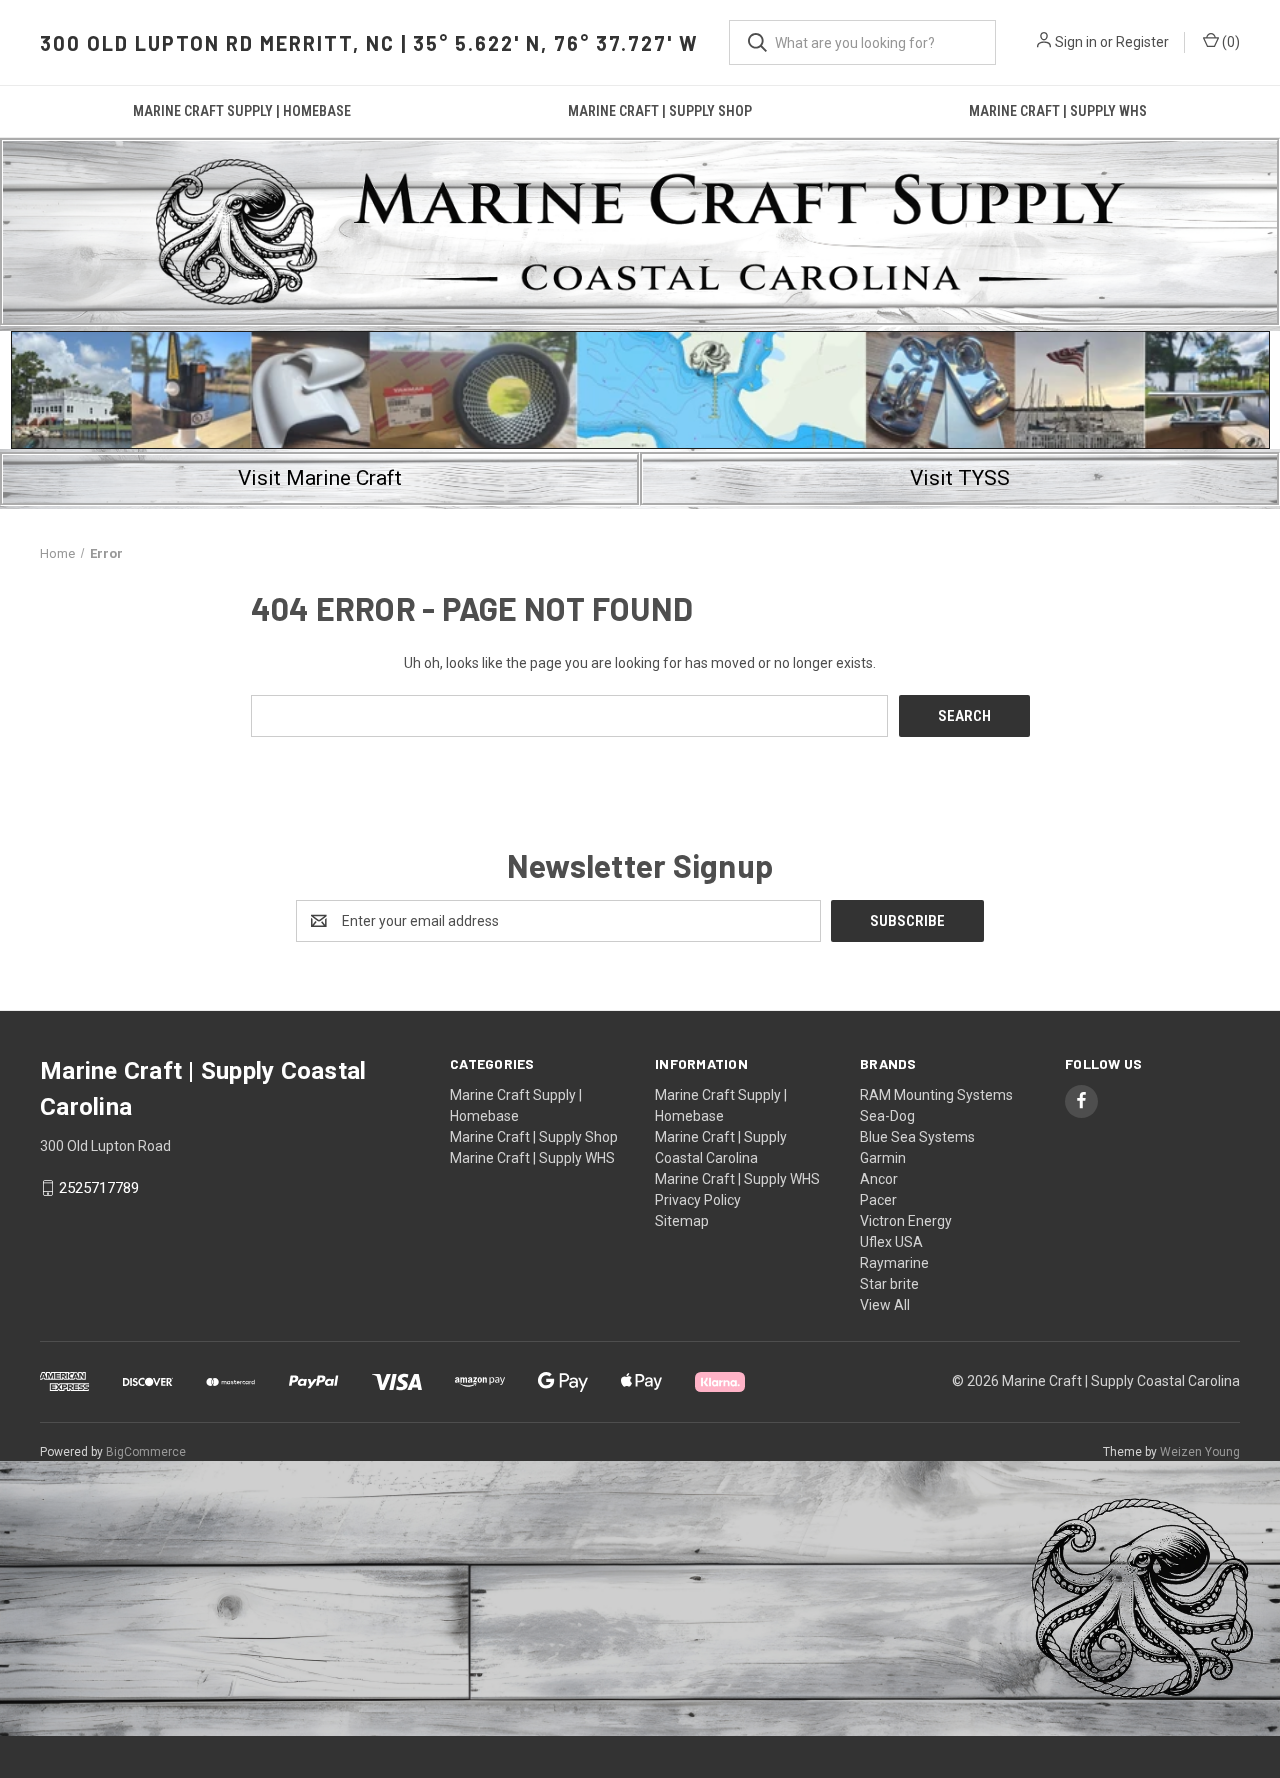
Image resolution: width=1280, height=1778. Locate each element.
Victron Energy (906, 1221)
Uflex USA (891, 1242)
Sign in (1076, 42)
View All (885, 1305)
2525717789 (99, 1188)
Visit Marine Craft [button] (320, 478)
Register (1142, 42)
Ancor (879, 1179)
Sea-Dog (887, 1116)
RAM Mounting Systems (936, 1095)
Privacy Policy (698, 1200)
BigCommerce (146, 1452)
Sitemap (682, 1221)
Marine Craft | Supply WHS (1058, 111)
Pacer (878, 1200)
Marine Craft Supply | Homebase (242, 111)
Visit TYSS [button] (960, 478)
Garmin (883, 1158)
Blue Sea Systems (917, 1137)
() (1229, 42)
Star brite (889, 1284)
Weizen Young (1200, 1452)
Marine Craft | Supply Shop (660, 111)
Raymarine (894, 1263)
